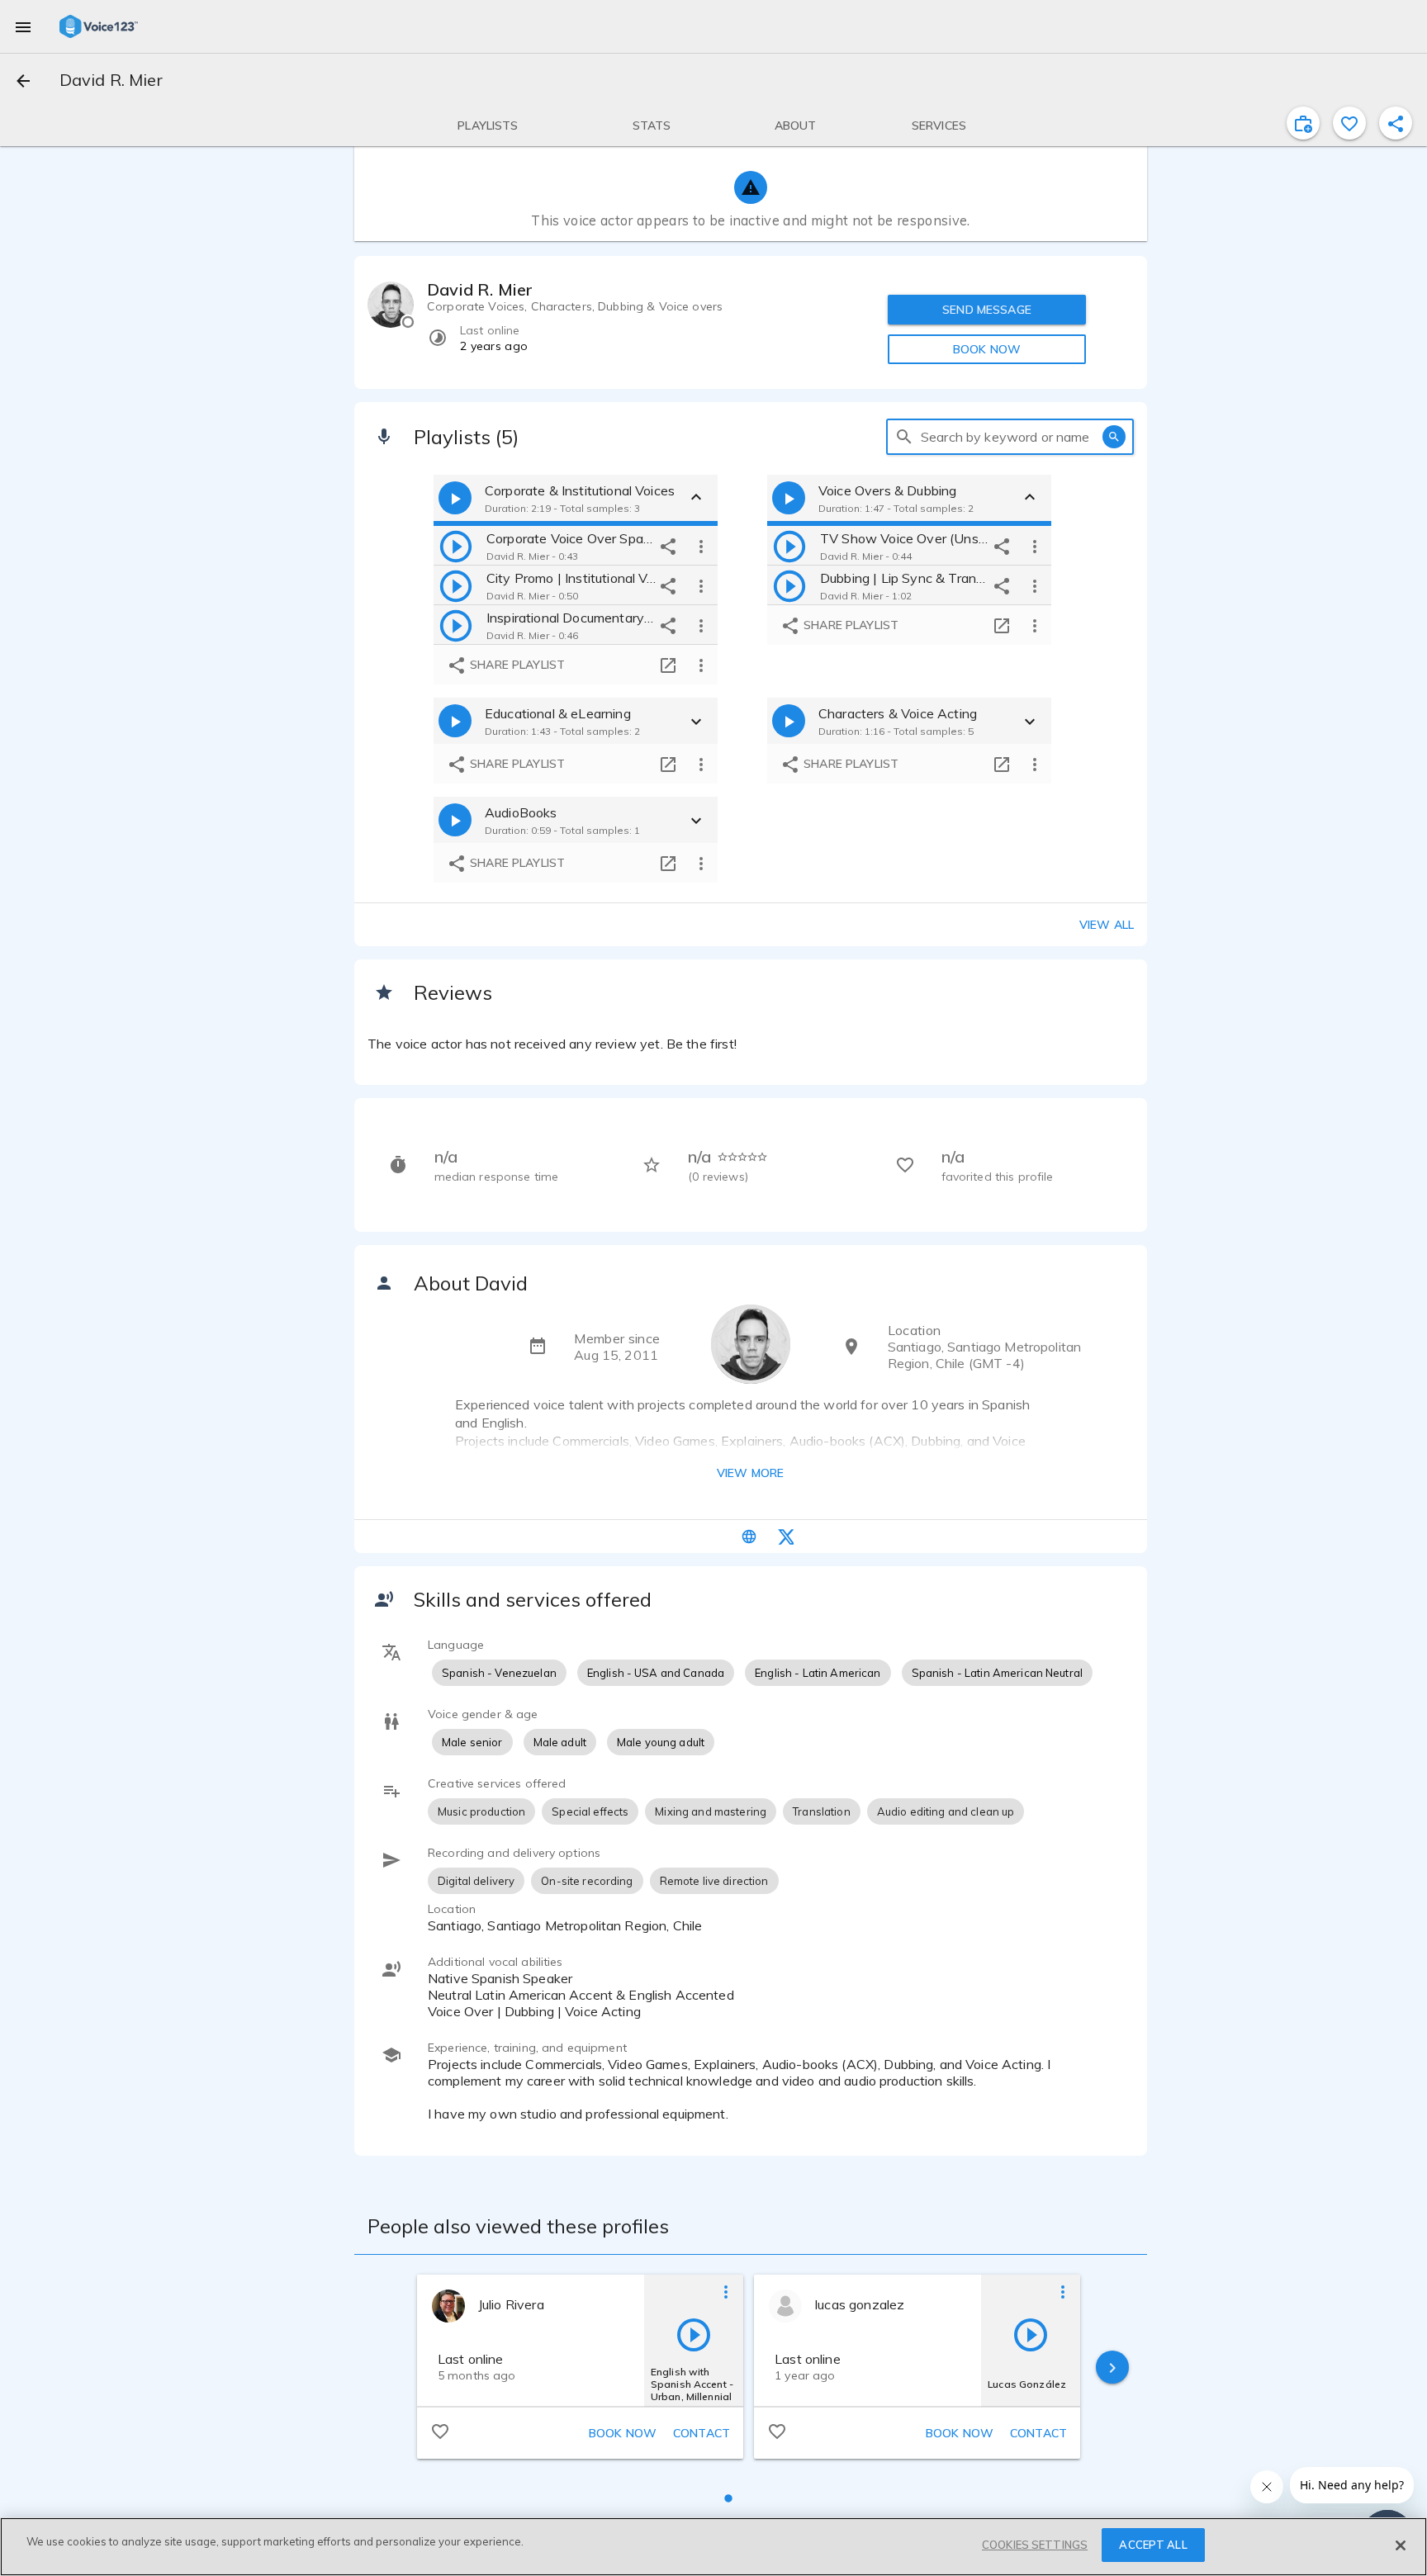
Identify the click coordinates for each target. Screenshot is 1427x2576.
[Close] (1401, 2545)
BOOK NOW (987, 349)
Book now (623, 2433)
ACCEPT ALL (1153, 2545)
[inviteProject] (1303, 123)
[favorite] (1349, 123)
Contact (702, 2433)
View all (1107, 925)
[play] (456, 546)
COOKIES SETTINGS (1035, 2545)
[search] (904, 437)
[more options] (701, 546)
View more (750, 1473)
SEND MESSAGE (987, 310)
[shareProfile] (1396, 123)
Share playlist (516, 665)
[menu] (23, 26)
